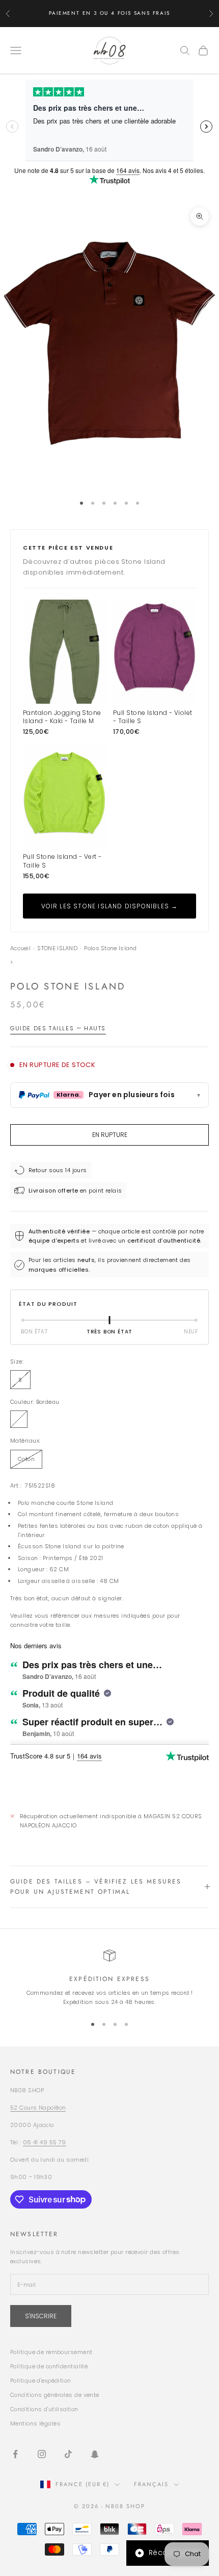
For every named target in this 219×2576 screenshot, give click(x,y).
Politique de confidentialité (49, 2366)
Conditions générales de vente (55, 2395)
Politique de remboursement (51, 2352)
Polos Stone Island (110, 948)
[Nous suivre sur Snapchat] (95, 2454)
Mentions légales (35, 2423)
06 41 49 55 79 (45, 2142)
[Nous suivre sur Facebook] (15, 2454)
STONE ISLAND (57, 948)
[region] (109, 1978)
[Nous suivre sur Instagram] (42, 2454)
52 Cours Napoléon (38, 2108)
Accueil (20, 948)
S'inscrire (41, 2316)
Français (151, 2484)
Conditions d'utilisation (44, 2409)
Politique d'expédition (41, 2381)
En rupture (110, 1135)
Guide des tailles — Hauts (58, 1028)
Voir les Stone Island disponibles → (110, 906)
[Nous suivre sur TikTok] (68, 2454)
